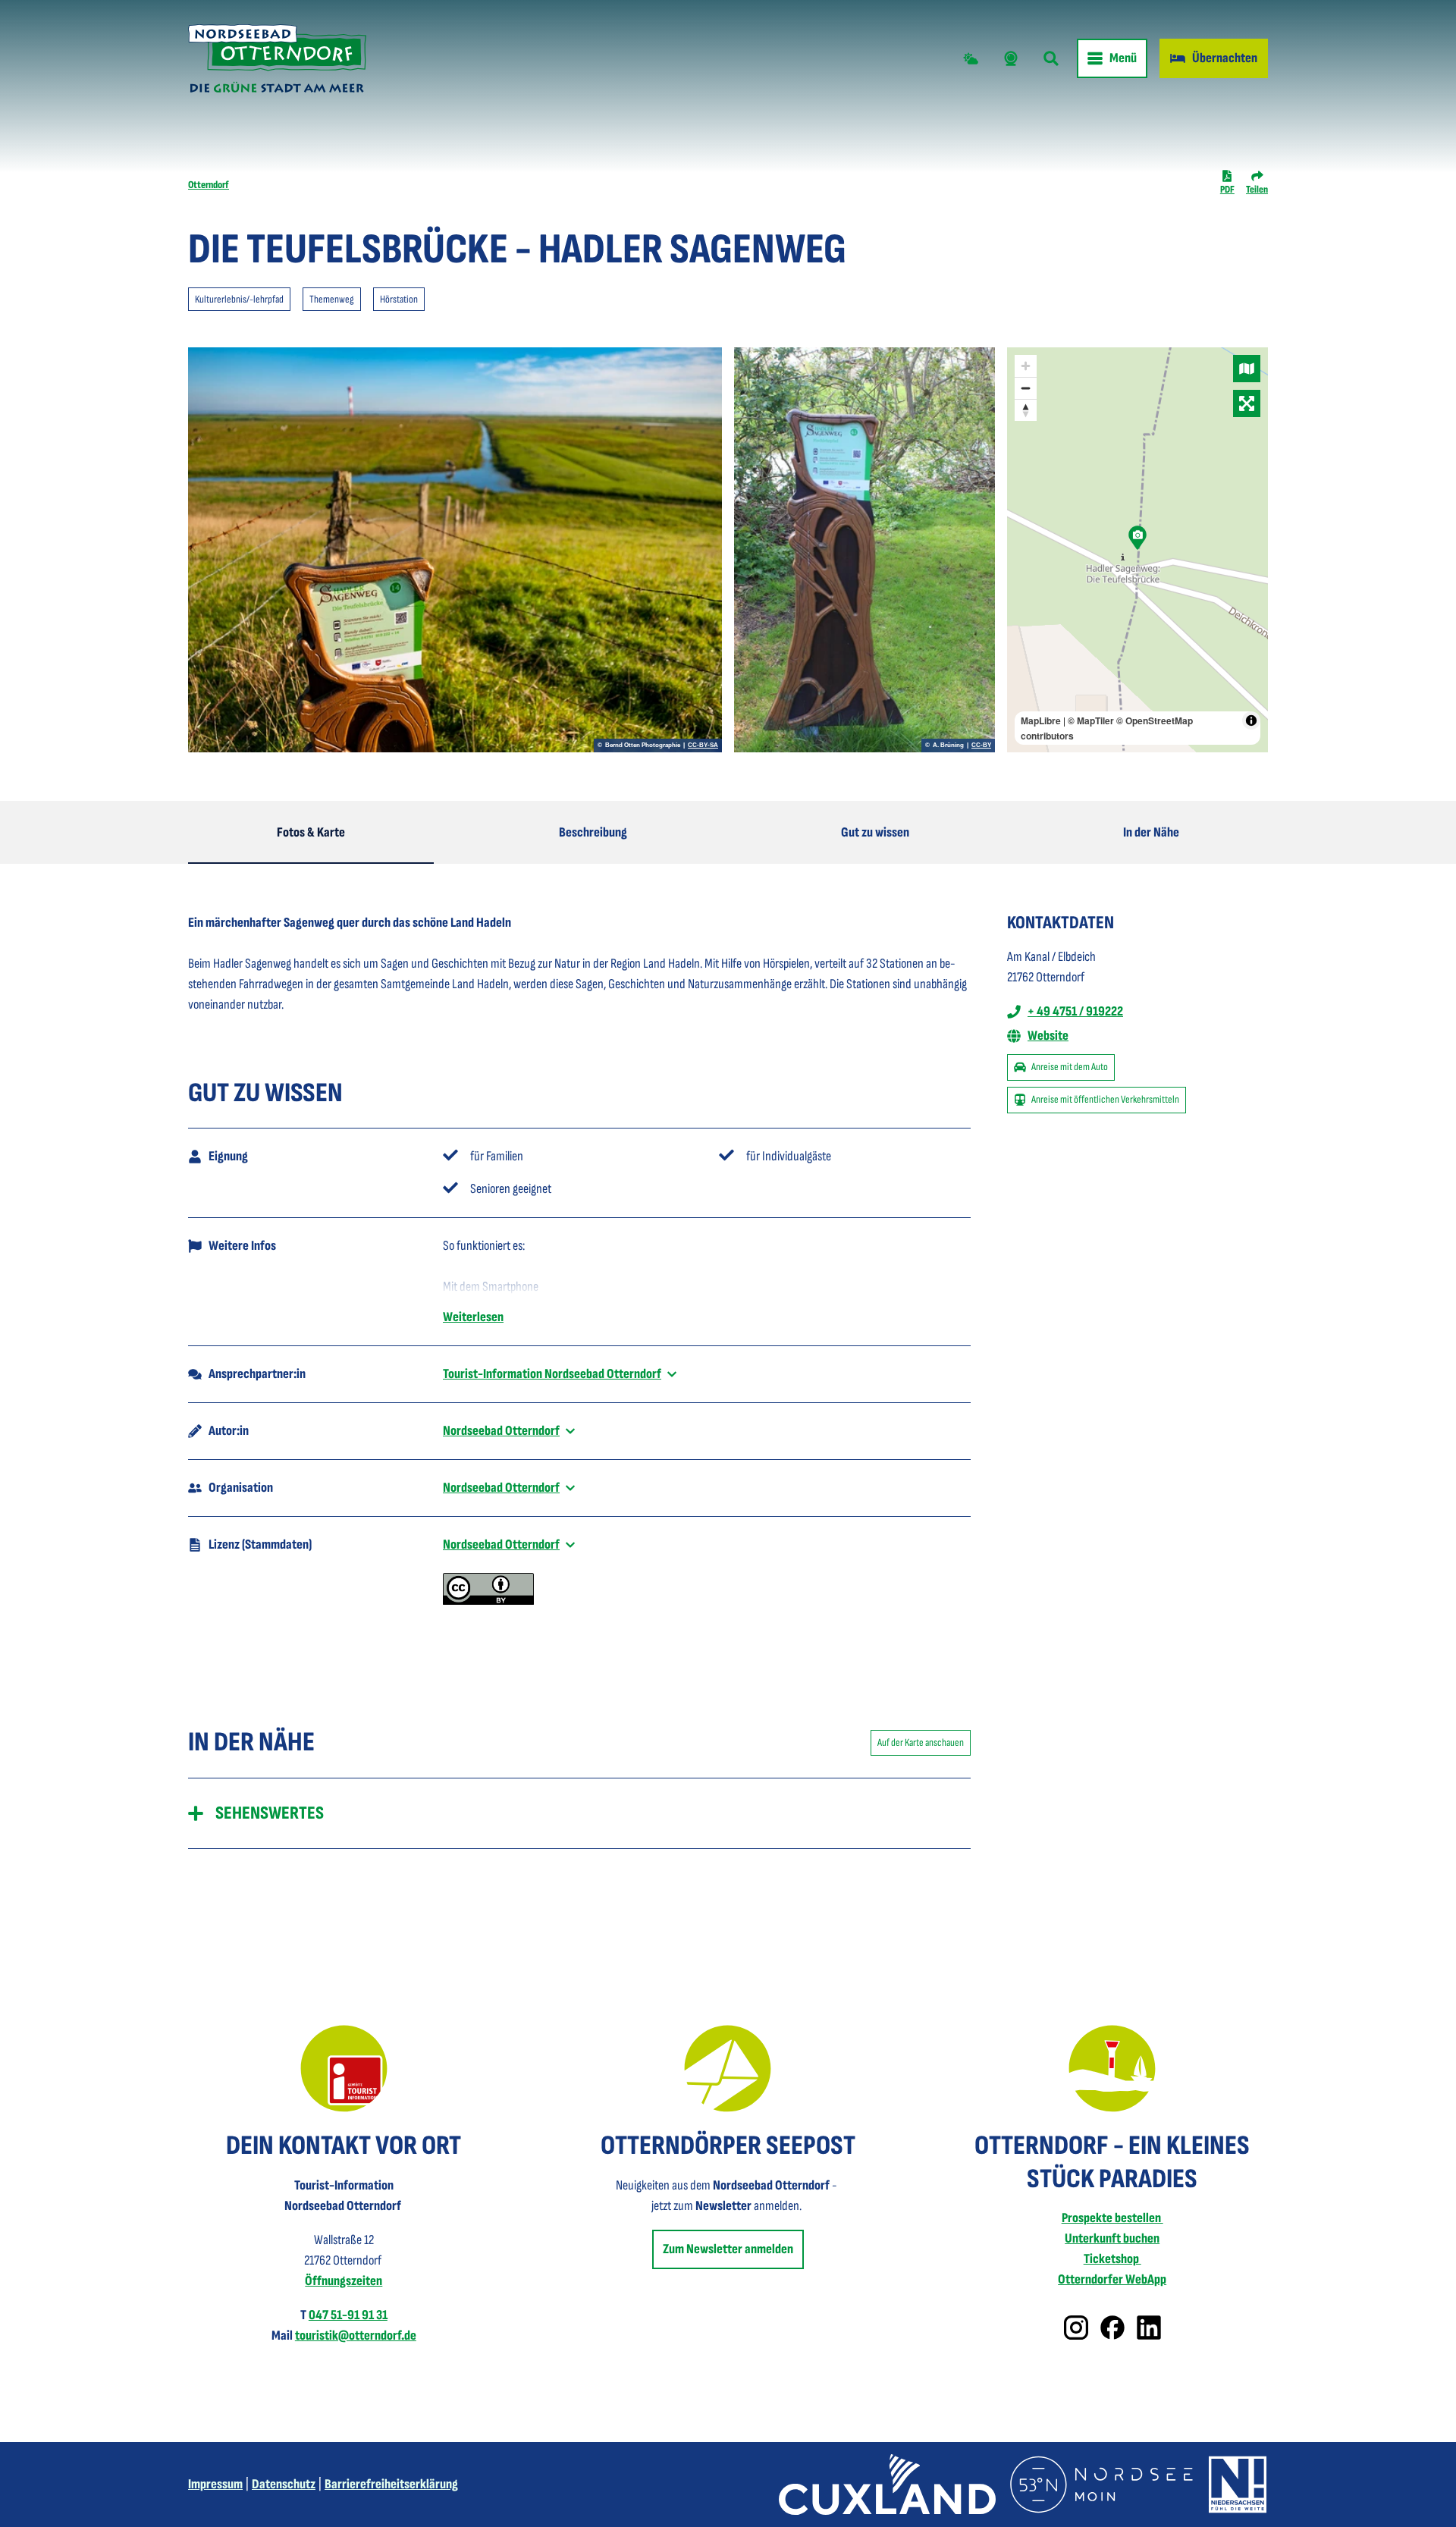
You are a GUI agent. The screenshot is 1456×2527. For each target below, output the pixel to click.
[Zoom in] (1026, 366)
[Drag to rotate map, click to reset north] (1026, 410)
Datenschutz (284, 2484)
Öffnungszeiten (344, 2281)
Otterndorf (209, 185)
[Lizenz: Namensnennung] (488, 1601)
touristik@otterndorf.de (356, 2336)
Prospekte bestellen (1112, 2218)
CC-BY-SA (703, 746)
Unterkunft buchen (1112, 2238)
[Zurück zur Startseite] (277, 58)
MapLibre (1041, 720)
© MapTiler (1091, 720)
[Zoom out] (1026, 388)
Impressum (215, 2484)
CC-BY (981, 746)
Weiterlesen (473, 1317)
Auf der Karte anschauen (921, 1742)
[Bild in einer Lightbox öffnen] (344, 2069)
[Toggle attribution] (1251, 720)
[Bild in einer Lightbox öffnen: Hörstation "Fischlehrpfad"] (864, 550)
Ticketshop (1112, 2259)
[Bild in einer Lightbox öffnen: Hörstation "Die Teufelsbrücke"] (455, 550)
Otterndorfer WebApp (1112, 2279)
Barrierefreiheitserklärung (391, 2484)
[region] (1137, 550)
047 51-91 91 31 (348, 2315)
